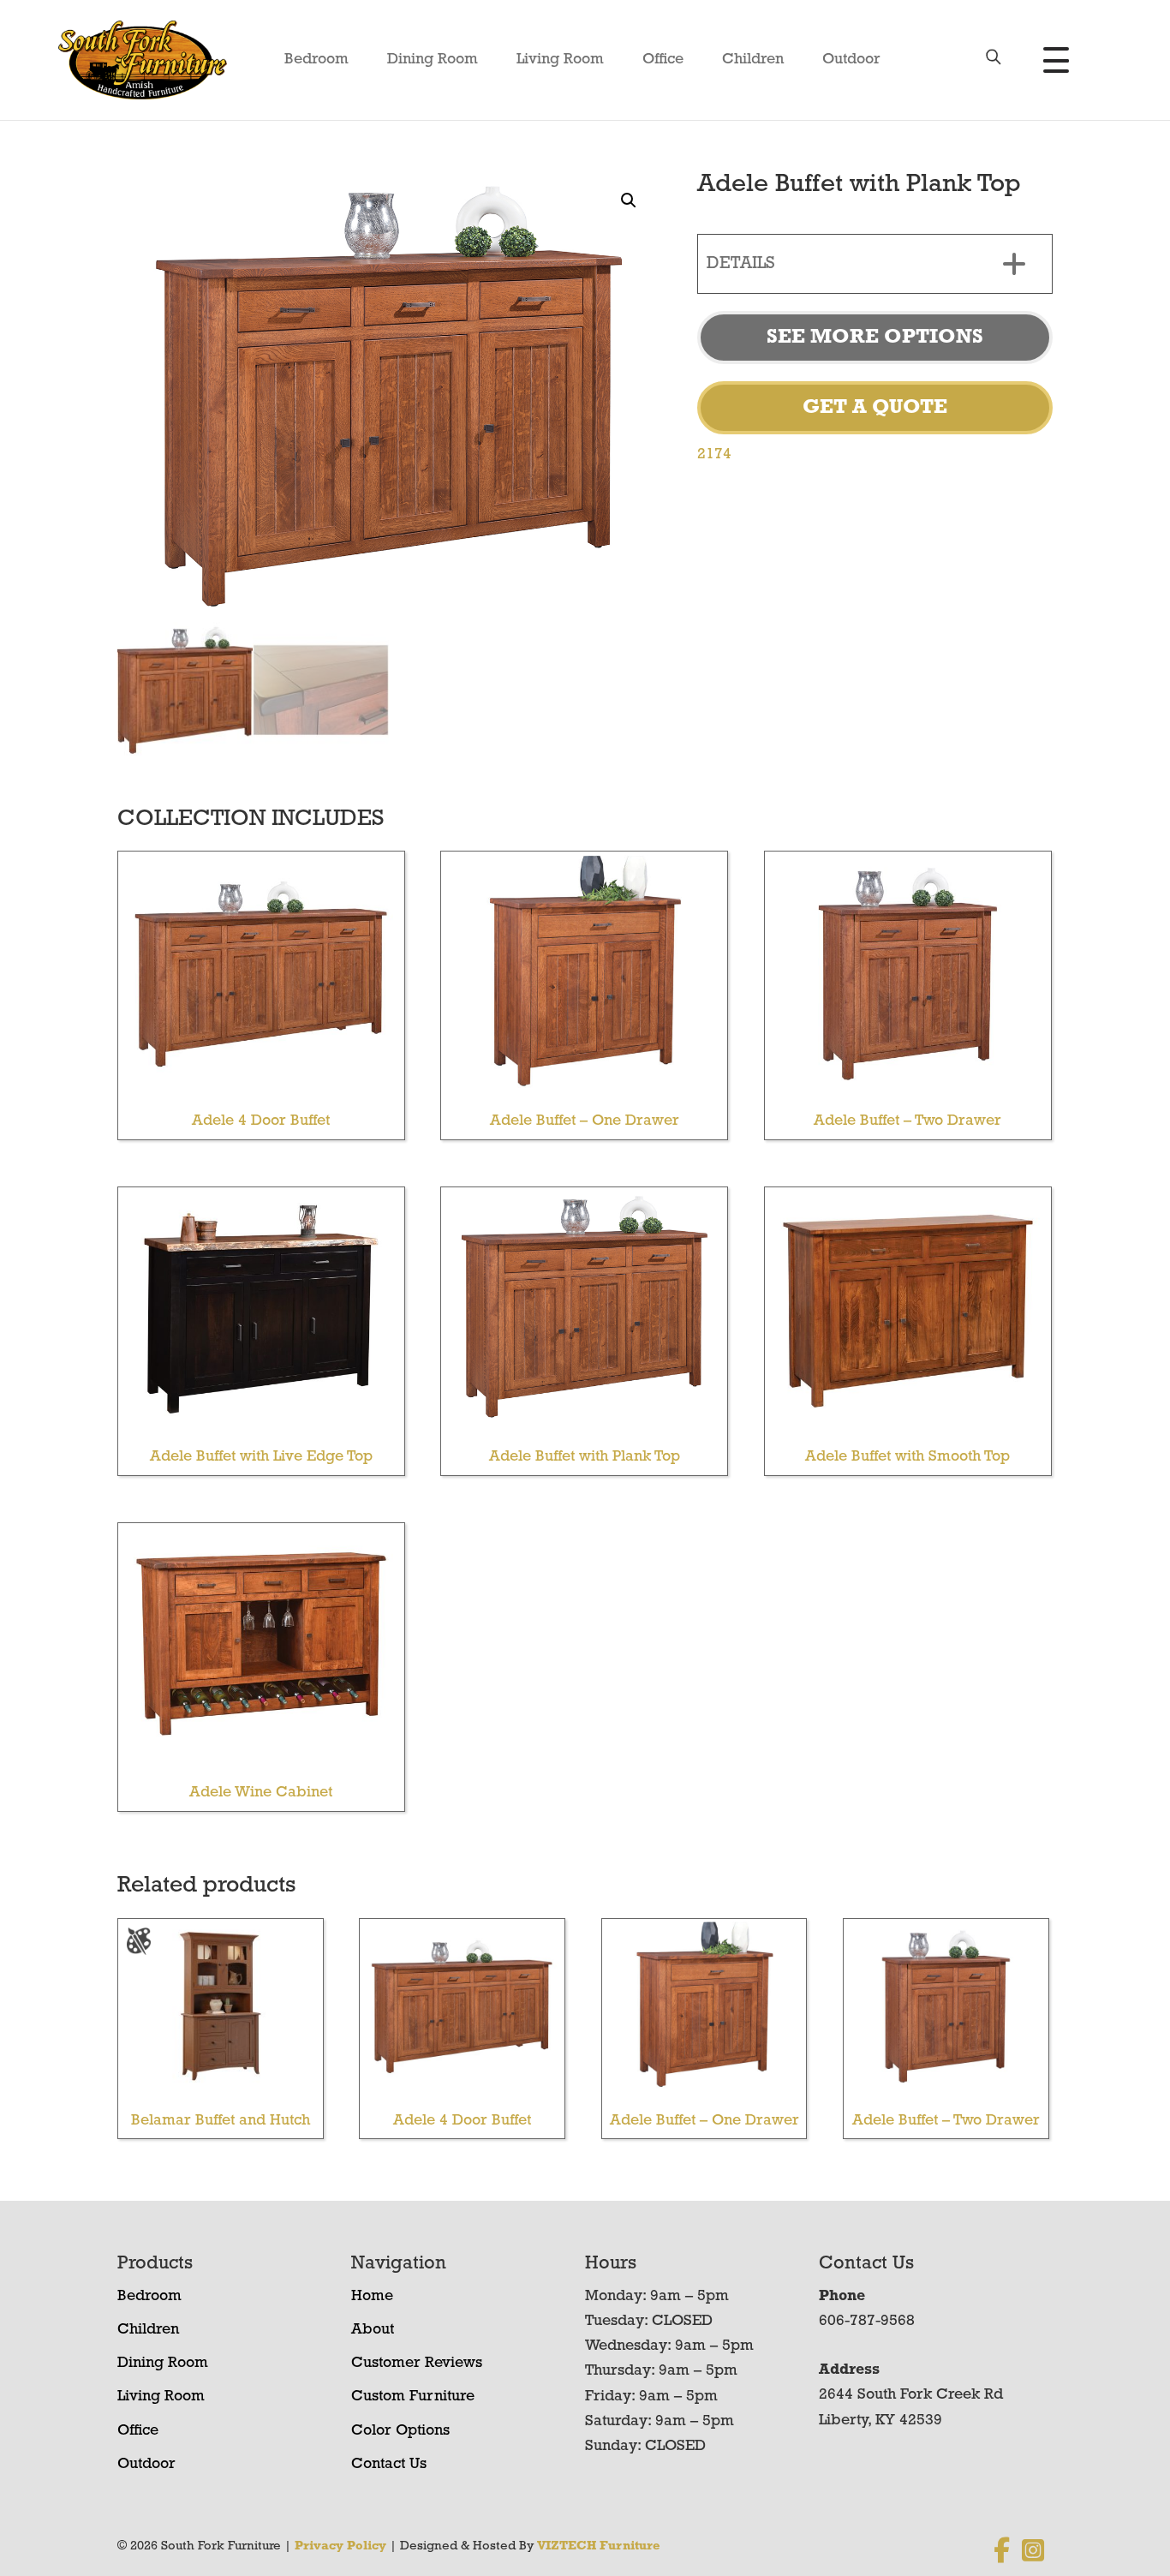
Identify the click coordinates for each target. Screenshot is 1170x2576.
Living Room (560, 60)
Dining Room (433, 60)
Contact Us (389, 2465)
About (373, 2330)
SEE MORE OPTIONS (875, 338)
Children (753, 60)
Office (663, 60)
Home (372, 2297)
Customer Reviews (417, 2364)
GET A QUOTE (875, 408)
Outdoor (851, 60)
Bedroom (316, 60)
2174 (714, 455)
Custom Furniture (413, 2397)
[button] (629, 200)
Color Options (400, 2431)
